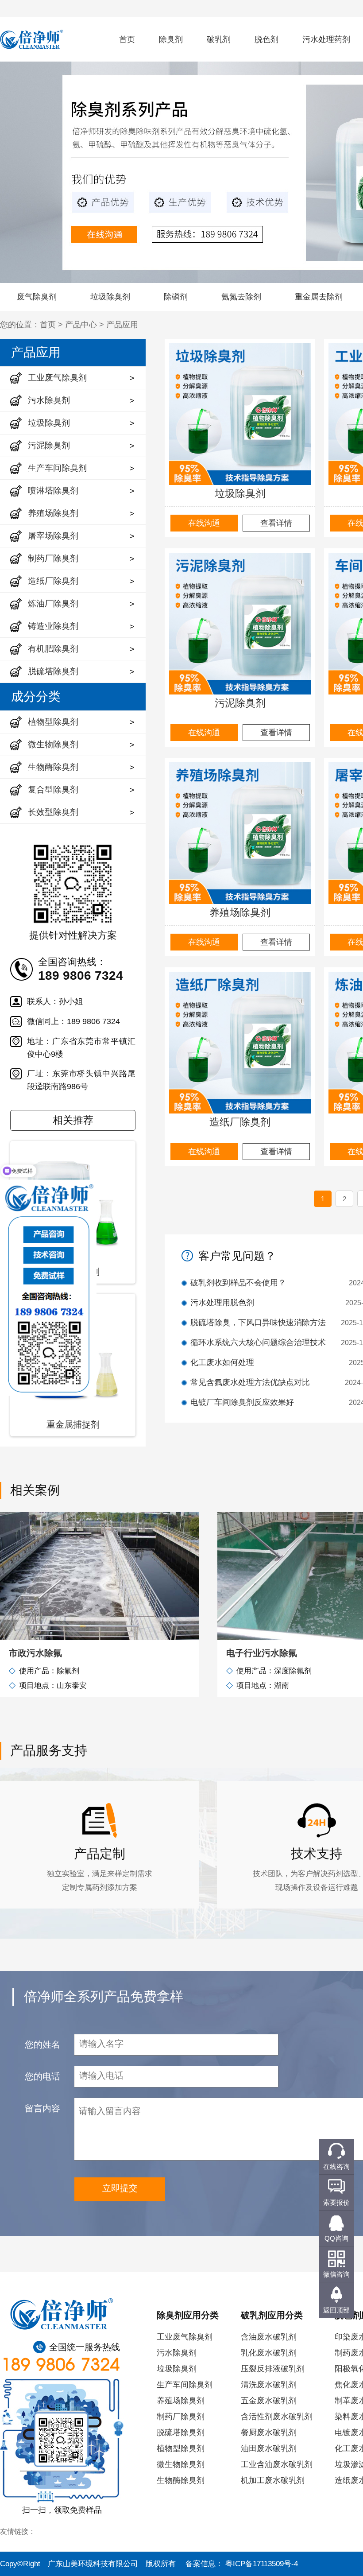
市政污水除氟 (35, 1653)
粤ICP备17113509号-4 (262, 2564)
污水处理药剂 (326, 39)
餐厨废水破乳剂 (269, 2432)
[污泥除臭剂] (240, 624)
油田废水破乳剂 (269, 2448)
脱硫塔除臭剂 (181, 2432)
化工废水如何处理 (222, 1362)
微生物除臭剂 (181, 2464)
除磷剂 (176, 297)
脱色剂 (266, 39)
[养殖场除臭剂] (240, 833)
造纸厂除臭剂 (240, 1122)
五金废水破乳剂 (269, 2401)
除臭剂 (171, 39)
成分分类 (36, 696)
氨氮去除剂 (241, 297)
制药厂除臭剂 (181, 2417)
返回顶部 (336, 2310)
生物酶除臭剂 (181, 2480)
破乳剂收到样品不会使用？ (238, 1283)
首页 (127, 39)
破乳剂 (219, 39)
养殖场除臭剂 (240, 912)
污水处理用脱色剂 (222, 1303)
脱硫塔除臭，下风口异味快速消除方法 (258, 1323)
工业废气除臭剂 (185, 2337)
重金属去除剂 (319, 297)
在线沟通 (204, 523)
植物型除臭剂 (181, 2448)
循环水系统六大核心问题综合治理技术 (258, 1342)
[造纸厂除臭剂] (240, 1043)
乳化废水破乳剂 (269, 2353)
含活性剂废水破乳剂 (277, 2417)
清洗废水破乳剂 (269, 2385)
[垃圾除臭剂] (240, 414)
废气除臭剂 (37, 297)
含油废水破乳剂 (269, 2337)
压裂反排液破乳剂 (273, 2369)
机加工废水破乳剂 (273, 2480)
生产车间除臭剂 (185, 2385)
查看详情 (276, 523)
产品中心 (81, 325)
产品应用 (122, 325)
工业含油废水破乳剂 (277, 2464)
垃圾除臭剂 (110, 297)
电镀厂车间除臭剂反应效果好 (242, 1402)
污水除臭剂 (177, 2353)
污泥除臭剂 (240, 703)
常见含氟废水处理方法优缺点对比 (250, 1382)
